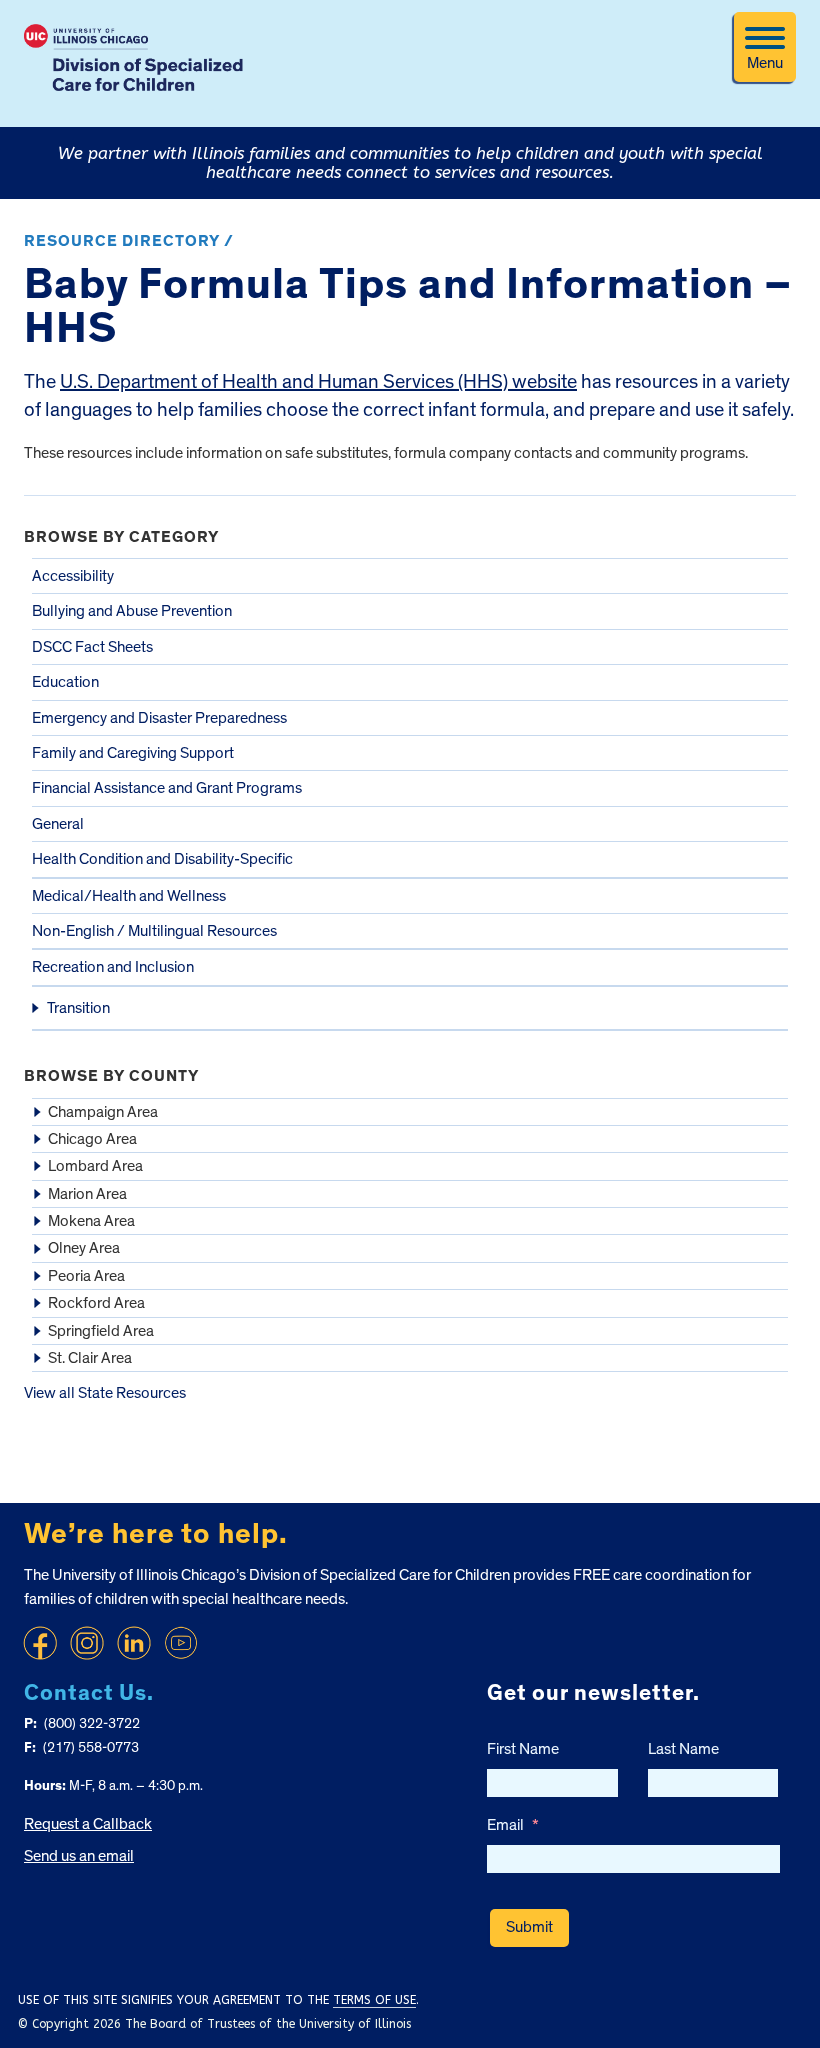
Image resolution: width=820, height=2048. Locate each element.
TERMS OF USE (374, 2000)
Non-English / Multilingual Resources (154, 931)
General (58, 824)
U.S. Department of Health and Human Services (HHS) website (318, 382)
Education (65, 682)
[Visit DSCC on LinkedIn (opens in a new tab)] (134, 1643)
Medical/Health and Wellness (129, 896)
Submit (529, 1927)
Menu (765, 63)
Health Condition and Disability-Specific (162, 859)
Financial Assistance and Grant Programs (167, 788)
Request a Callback (88, 1824)
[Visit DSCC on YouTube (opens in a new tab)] (181, 1643)
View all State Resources (105, 1393)
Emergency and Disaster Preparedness (159, 718)
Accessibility (73, 576)
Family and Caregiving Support (133, 753)
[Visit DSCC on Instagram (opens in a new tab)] (87, 1643)
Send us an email (79, 1856)
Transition (78, 1008)
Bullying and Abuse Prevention (132, 611)
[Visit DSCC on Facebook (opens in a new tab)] (40, 1643)
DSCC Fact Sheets (92, 647)
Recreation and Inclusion (113, 967)
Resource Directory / (129, 241)
